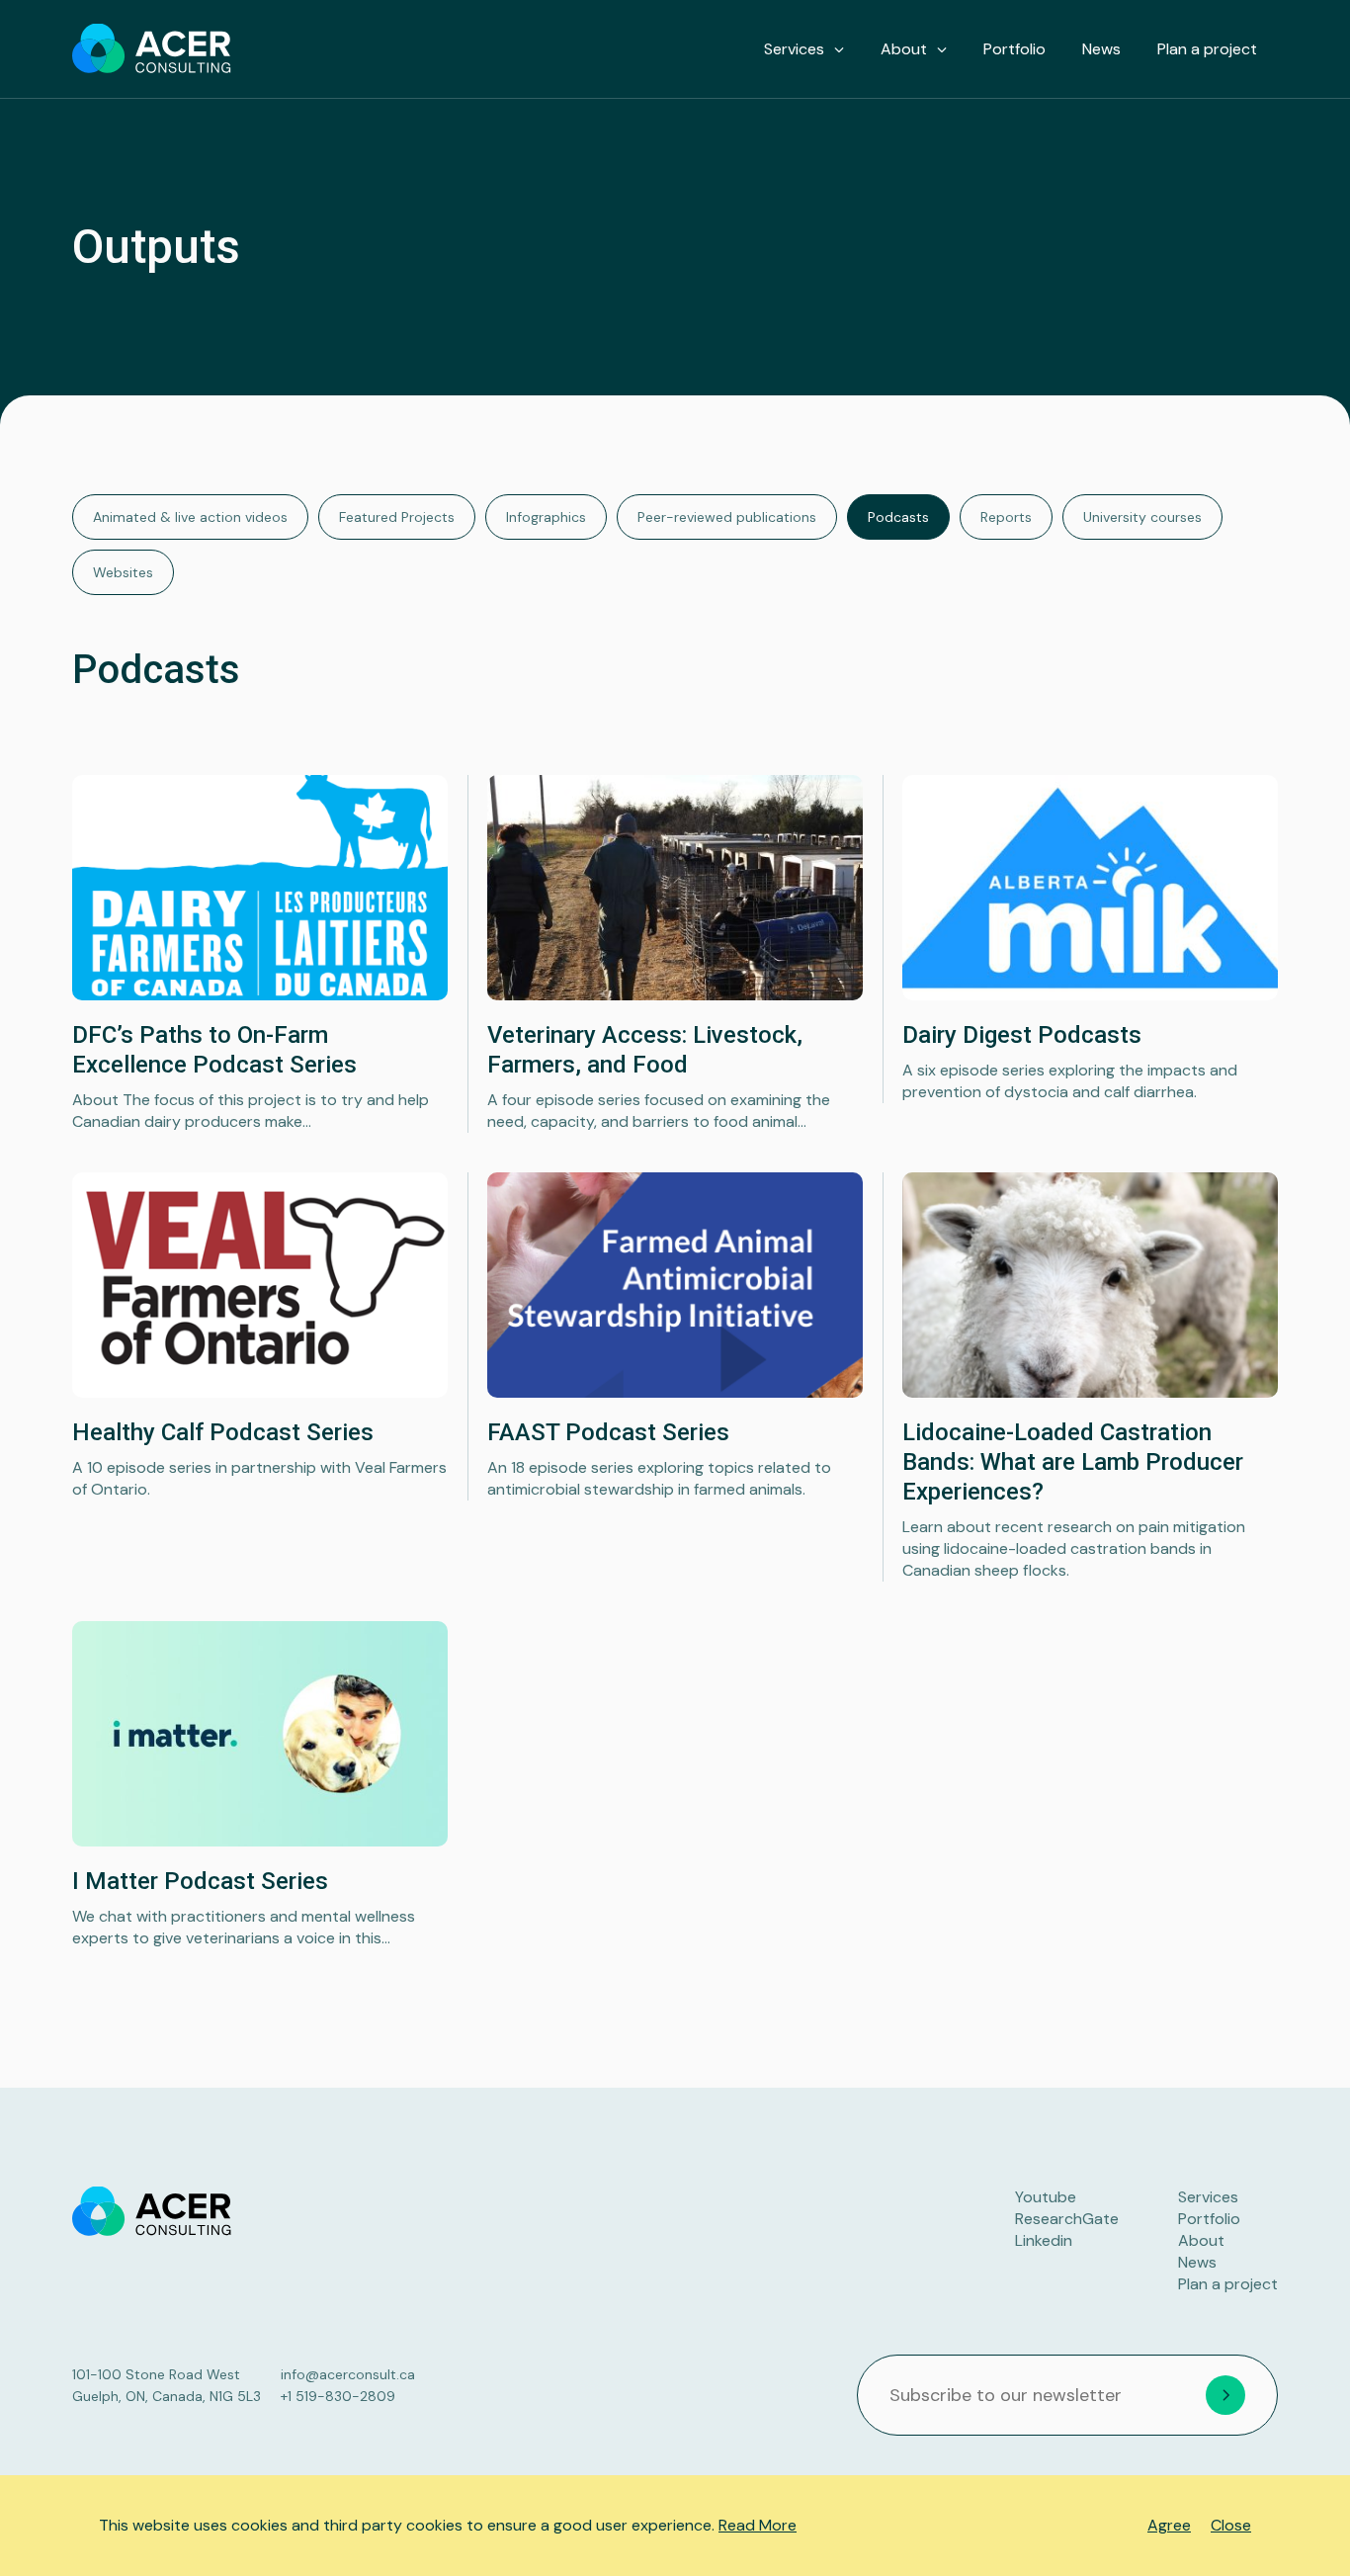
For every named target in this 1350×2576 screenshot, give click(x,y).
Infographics (546, 517)
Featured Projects (397, 517)
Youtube (1046, 2197)
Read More (758, 2525)
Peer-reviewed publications (727, 517)
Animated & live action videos (190, 517)
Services (794, 49)
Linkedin (1044, 2240)
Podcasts (898, 517)
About (904, 49)
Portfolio (1014, 49)
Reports (1006, 517)
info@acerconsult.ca (348, 2374)
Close (1231, 2525)
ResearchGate (1067, 2219)
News (1101, 49)
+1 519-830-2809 (338, 2396)
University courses (1142, 517)
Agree (1169, 2525)
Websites (123, 572)
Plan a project (1207, 49)
